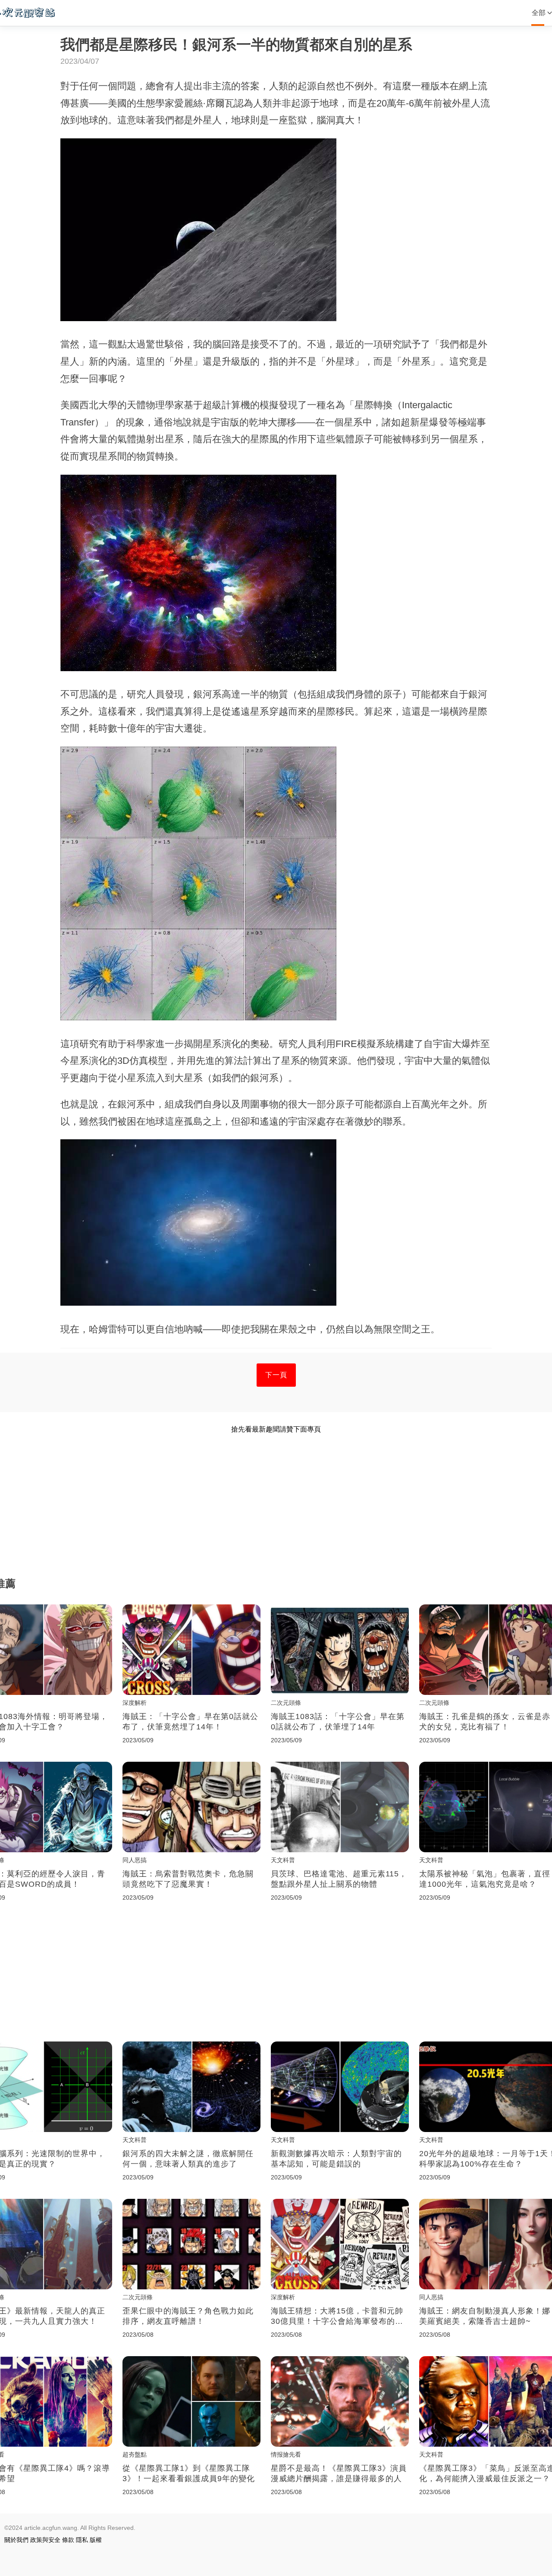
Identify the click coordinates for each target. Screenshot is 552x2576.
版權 (96, 2540)
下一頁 (276, 1375)
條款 (68, 2540)
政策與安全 (45, 2540)
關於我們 (16, 2540)
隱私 (82, 2540)
